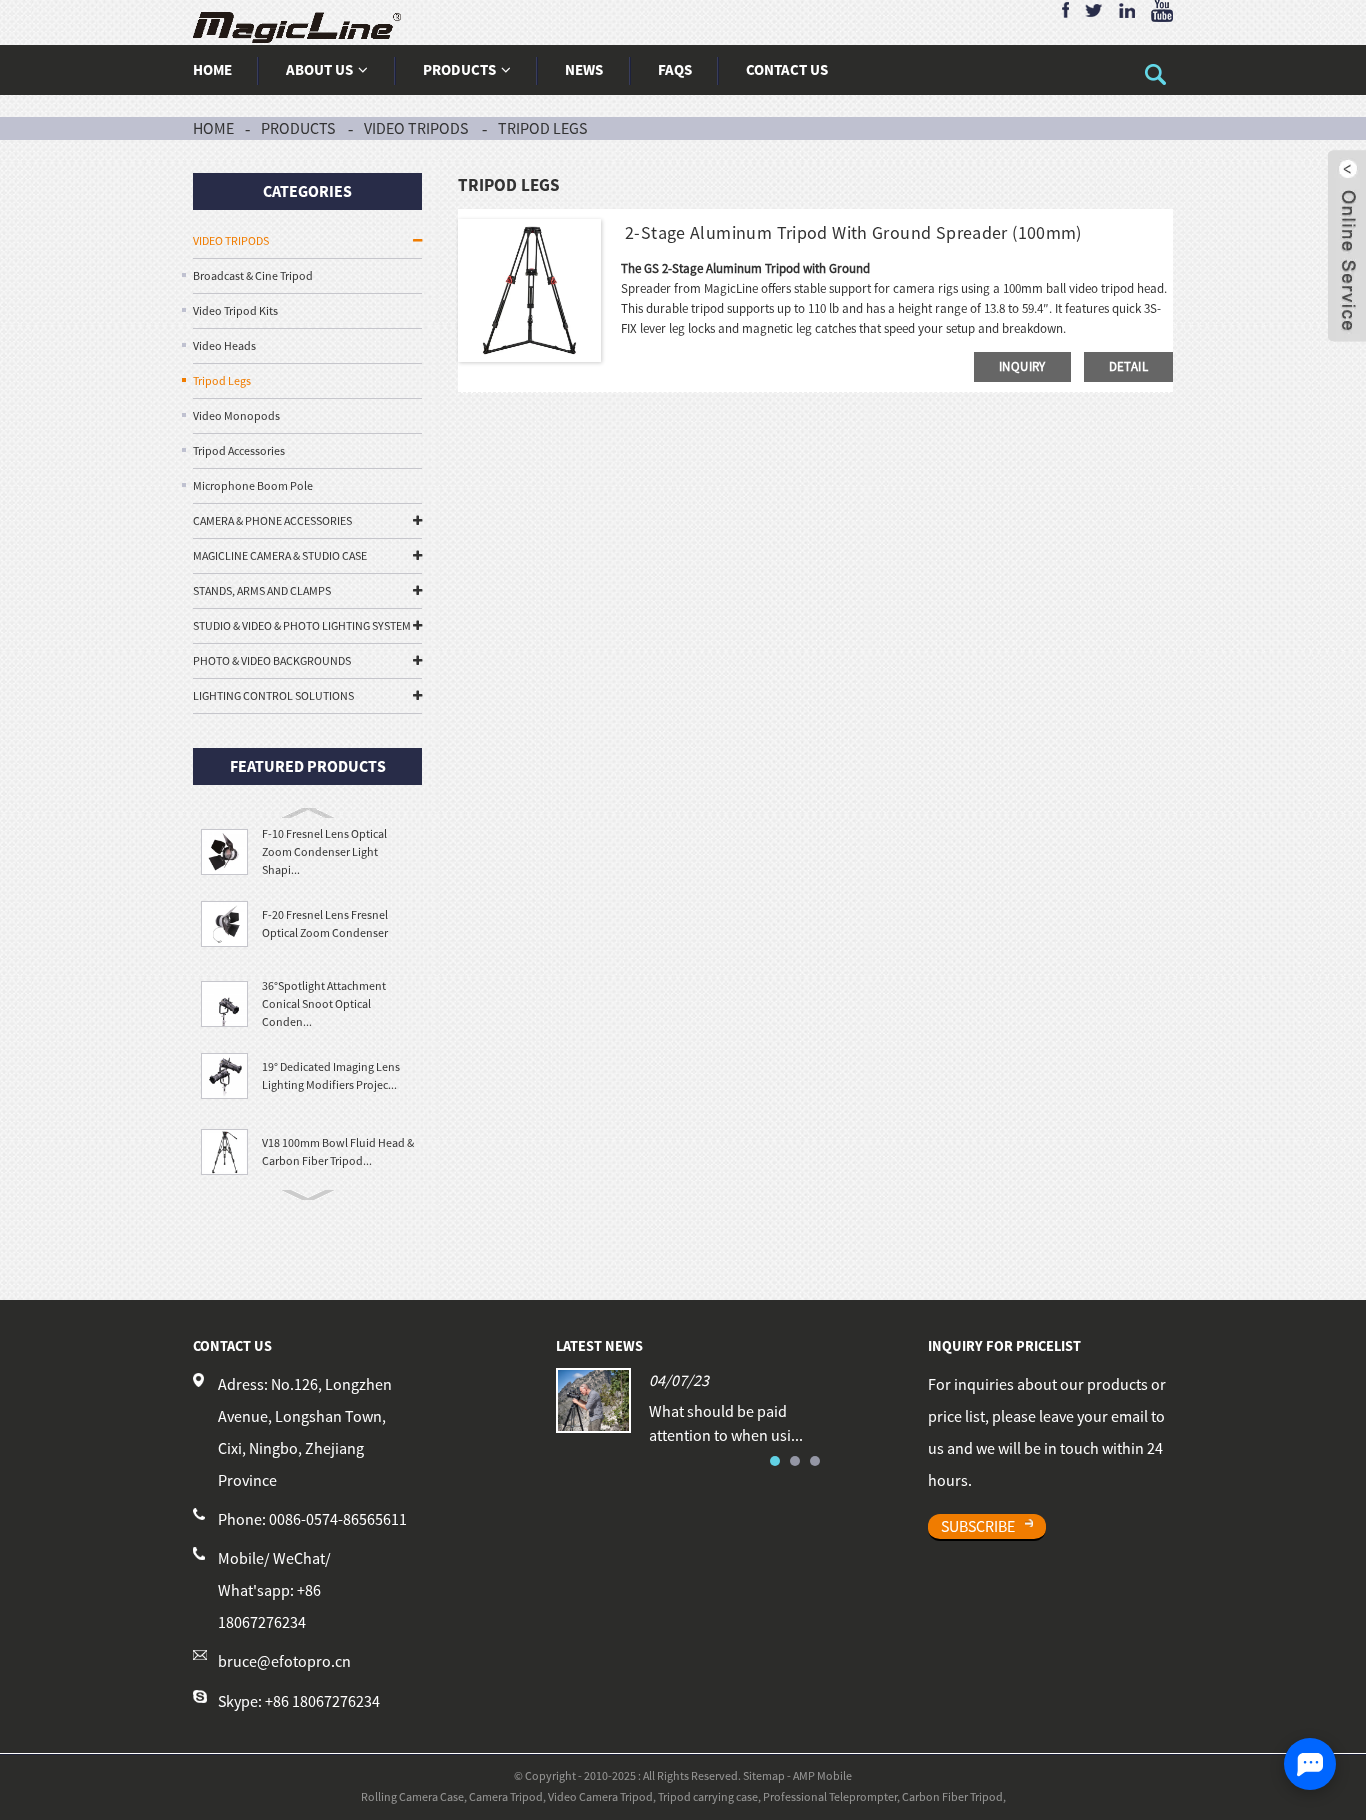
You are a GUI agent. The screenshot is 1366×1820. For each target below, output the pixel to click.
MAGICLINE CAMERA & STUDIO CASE (280, 555)
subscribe (978, 1526)
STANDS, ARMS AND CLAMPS (262, 590)
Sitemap (764, 1775)
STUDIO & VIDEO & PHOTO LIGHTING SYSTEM (302, 625)
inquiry (1022, 366)
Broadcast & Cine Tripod (253, 275)
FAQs (675, 69)
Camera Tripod (506, 1796)
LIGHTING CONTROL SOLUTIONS (273, 695)
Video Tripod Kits (235, 310)
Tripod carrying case (708, 1796)
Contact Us (787, 69)
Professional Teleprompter (830, 1796)
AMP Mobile (822, 1775)
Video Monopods (236, 415)
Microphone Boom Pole (253, 485)
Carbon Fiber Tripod (952, 1796)
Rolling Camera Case (412, 1796)
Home (212, 69)
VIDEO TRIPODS (416, 128)
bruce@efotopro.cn (284, 1662)
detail (1128, 366)
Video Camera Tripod (600, 1796)
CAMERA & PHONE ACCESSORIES (272, 520)
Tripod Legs (542, 128)
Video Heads (224, 345)
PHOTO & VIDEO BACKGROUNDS (272, 660)
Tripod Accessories (239, 450)
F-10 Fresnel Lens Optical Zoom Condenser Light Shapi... (324, 851)
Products (459, 69)
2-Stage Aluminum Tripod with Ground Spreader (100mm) (851, 232)
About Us (319, 69)
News (584, 69)
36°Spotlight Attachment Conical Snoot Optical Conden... (324, 1003)
